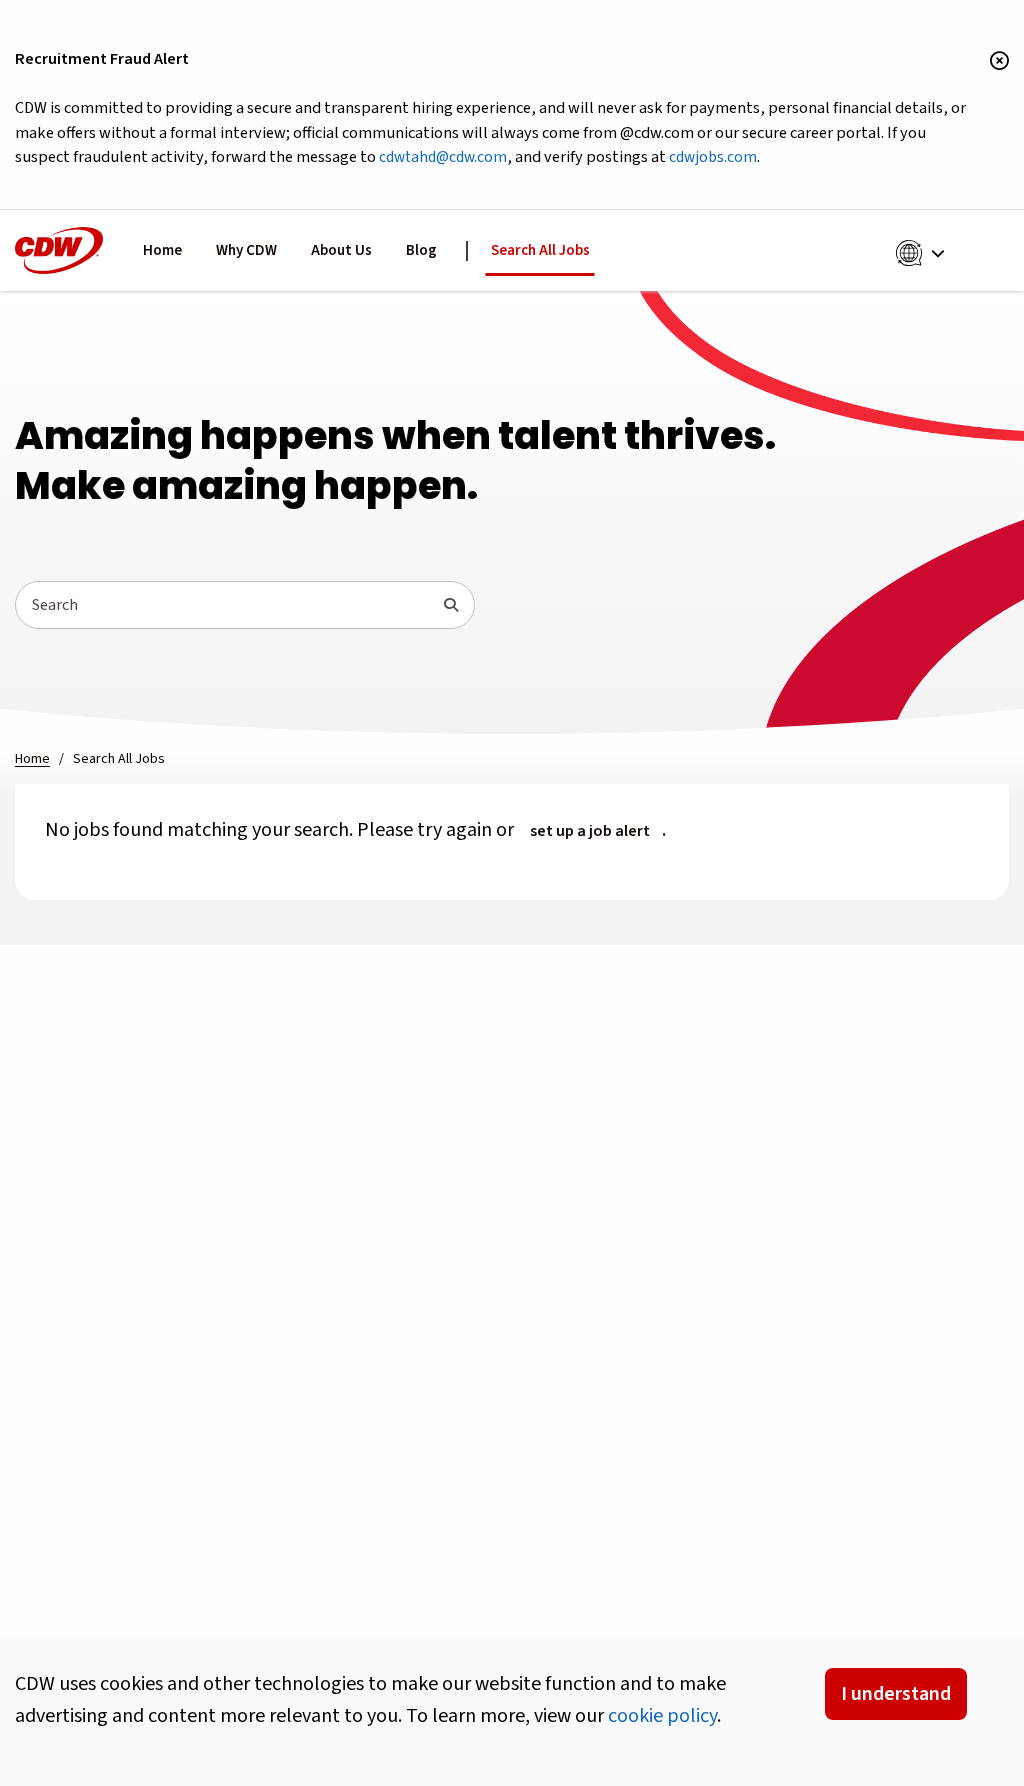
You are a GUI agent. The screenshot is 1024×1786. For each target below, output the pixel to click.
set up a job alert (590, 831)
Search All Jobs (540, 250)
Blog (421, 250)
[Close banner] (999, 62)
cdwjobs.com (713, 157)
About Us (341, 250)
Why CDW (246, 250)
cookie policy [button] (662, 1716)
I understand (896, 1694)
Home (162, 250)
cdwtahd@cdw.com (443, 157)
